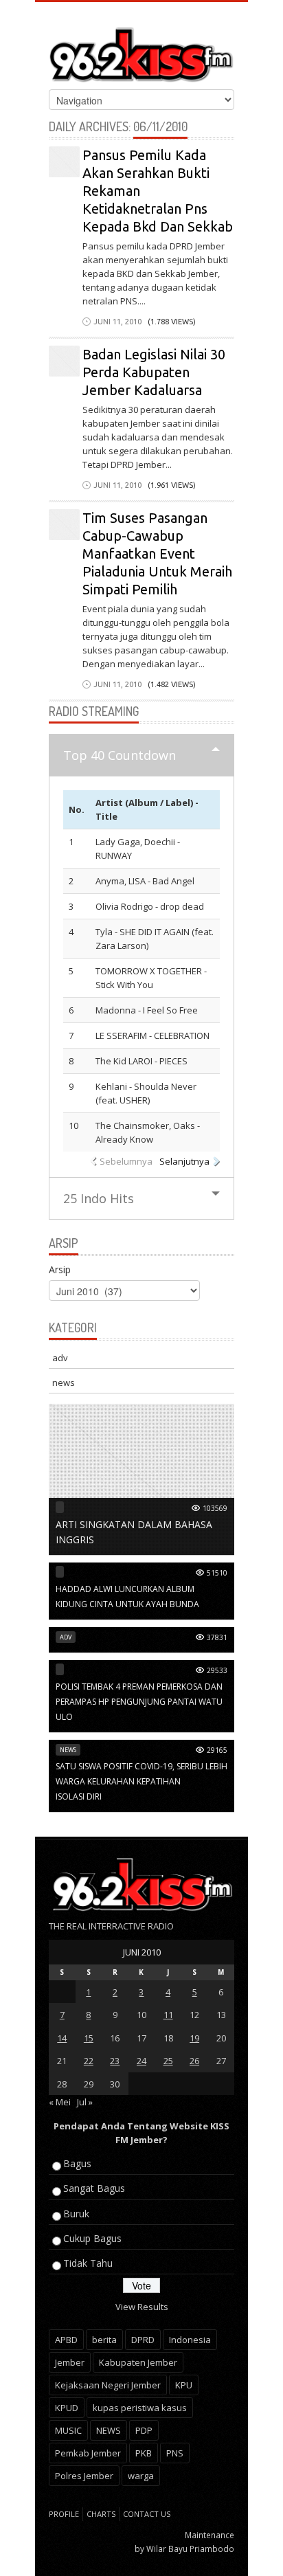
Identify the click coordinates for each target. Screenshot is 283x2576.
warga (141, 2476)
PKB (144, 2453)
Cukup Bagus (92, 2238)
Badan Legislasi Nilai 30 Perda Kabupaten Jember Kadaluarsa (154, 372)
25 (168, 2061)
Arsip (60, 1269)
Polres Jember (84, 2476)
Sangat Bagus (94, 2188)
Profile (64, 2514)
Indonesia (190, 2340)
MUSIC (68, 2430)
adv (60, 1358)
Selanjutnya (184, 1161)
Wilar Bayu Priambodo (190, 2549)
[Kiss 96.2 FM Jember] (141, 52)
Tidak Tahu (88, 2263)
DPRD (143, 2340)
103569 (215, 1508)
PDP (144, 2430)
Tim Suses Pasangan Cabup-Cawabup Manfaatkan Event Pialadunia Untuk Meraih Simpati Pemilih (157, 553)
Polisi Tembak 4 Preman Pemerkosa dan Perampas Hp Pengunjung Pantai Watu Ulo (139, 1702)
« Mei (60, 2102)
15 (89, 2038)
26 (194, 2061)
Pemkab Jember (88, 2453)
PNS (175, 2453)
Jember (70, 2362)
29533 (217, 1670)
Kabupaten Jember (138, 2362)
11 (168, 2015)
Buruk (76, 2214)
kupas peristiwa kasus (140, 2408)
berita (104, 2340)
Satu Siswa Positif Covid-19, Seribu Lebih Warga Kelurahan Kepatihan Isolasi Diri (141, 1781)
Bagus (77, 2163)
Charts (101, 2514)
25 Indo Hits (99, 1198)
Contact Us (147, 2514)
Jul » (85, 2102)
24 (141, 2061)
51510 (217, 1573)
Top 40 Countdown (120, 755)
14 (62, 2038)
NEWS (109, 2430)
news (64, 1382)
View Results (142, 2307)
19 (194, 2038)
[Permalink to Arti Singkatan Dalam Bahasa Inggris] (141, 1479)
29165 (217, 1750)
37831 (217, 1637)
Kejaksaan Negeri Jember (108, 2385)
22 (89, 2061)
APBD (66, 2340)
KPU (184, 2385)
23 (115, 2061)
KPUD (67, 2408)
